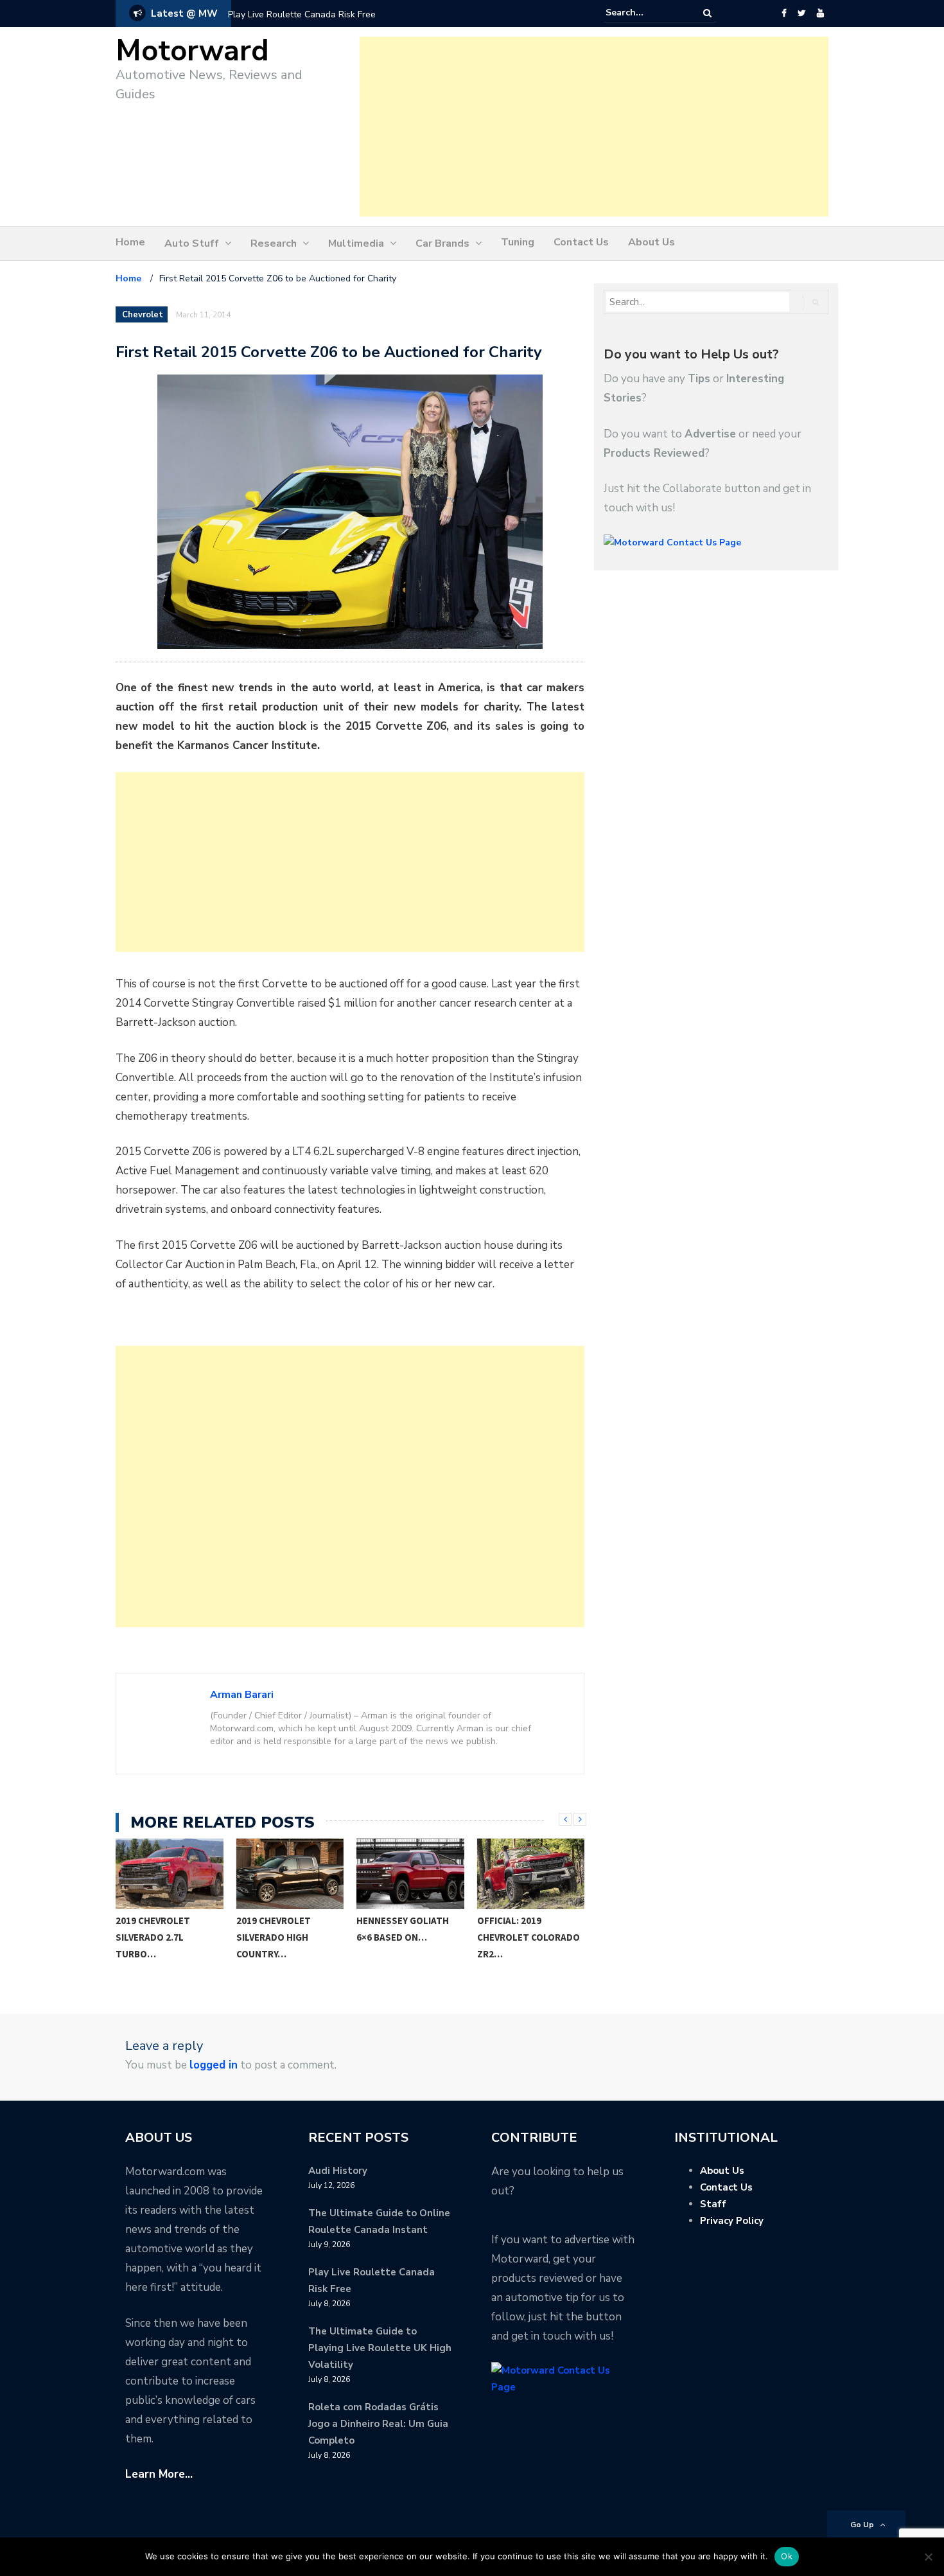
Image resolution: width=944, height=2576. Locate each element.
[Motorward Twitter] (801, 13)
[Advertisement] (594, 127)
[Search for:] (645, 13)
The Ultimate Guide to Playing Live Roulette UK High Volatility (380, 2348)
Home (130, 242)
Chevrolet (143, 315)
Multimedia (356, 243)
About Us (651, 242)
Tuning (518, 242)
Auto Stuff (192, 243)
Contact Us (581, 242)
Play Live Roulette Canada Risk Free (302, 14)
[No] (928, 2557)
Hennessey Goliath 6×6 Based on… (283, 1929)
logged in (214, 2065)
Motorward (192, 51)
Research (274, 243)
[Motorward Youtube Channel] (820, 13)
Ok (787, 2556)
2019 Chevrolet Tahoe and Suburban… (530, 1929)
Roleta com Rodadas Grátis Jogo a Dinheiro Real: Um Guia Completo (378, 2424)
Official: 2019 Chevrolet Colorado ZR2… (408, 1937)
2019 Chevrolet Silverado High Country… (153, 1937)
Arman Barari (242, 1695)
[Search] (707, 13)
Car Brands (442, 243)
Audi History (338, 2171)
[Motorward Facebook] (784, 13)
